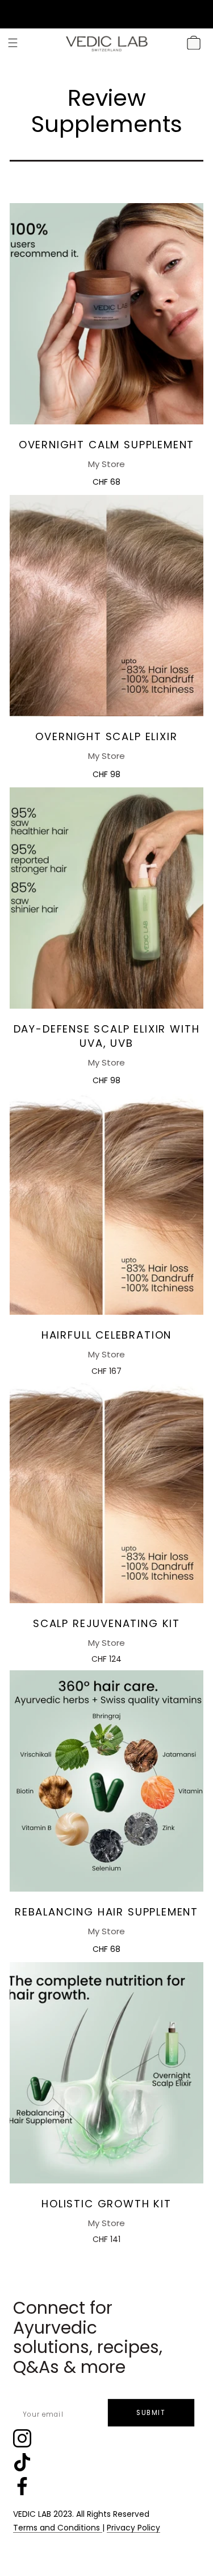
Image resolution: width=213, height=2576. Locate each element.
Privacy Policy (133, 2528)
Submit (151, 2413)
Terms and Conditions (58, 2528)
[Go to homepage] (107, 43)
